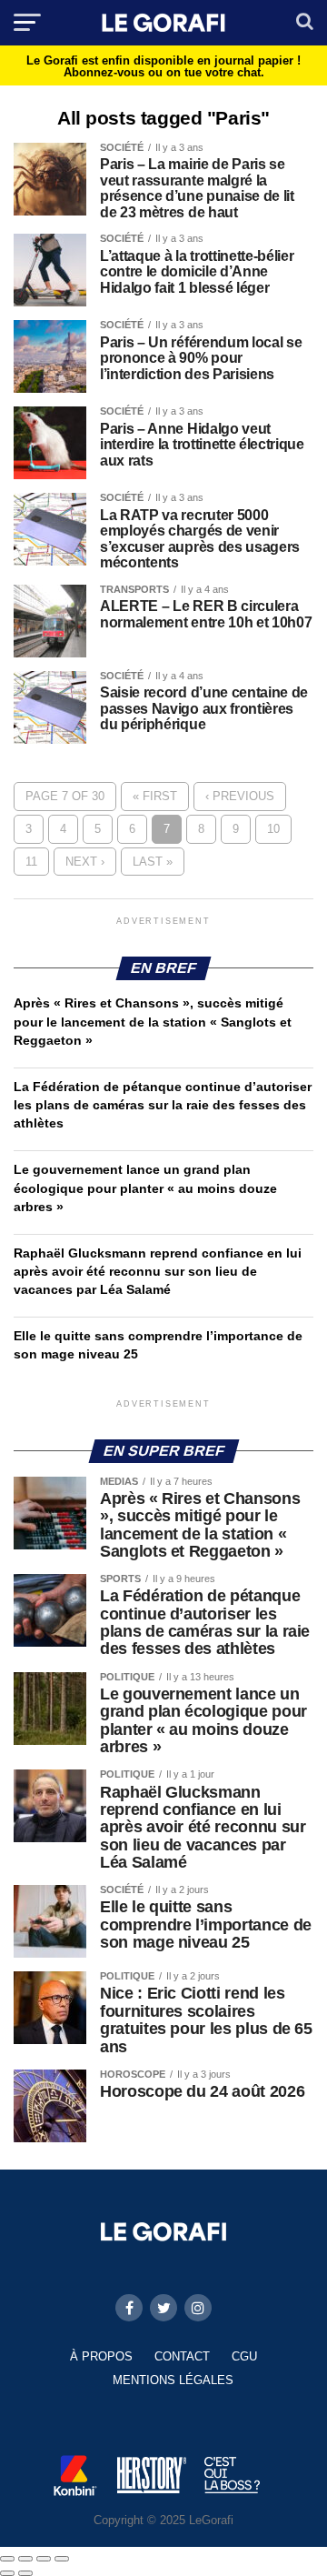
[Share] (25, 2559)
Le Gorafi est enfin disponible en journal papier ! (163, 66)
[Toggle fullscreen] (44, 2559)
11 (31, 862)
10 (273, 829)
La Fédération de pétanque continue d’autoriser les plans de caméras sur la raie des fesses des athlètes (163, 1105)
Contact (182, 2356)
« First (155, 796)
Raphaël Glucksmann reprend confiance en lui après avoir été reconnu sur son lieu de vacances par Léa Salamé (158, 1271)
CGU (244, 2356)
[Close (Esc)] (7, 2559)
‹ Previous (240, 796)
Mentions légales (173, 2380)
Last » (153, 862)
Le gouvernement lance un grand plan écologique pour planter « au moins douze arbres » (145, 1188)
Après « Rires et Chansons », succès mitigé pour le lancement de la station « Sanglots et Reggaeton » (153, 1021)
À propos (101, 2356)
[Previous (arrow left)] (7, 2573)
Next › (85, 862)
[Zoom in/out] (62, 2559)
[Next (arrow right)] (25, 2573)
